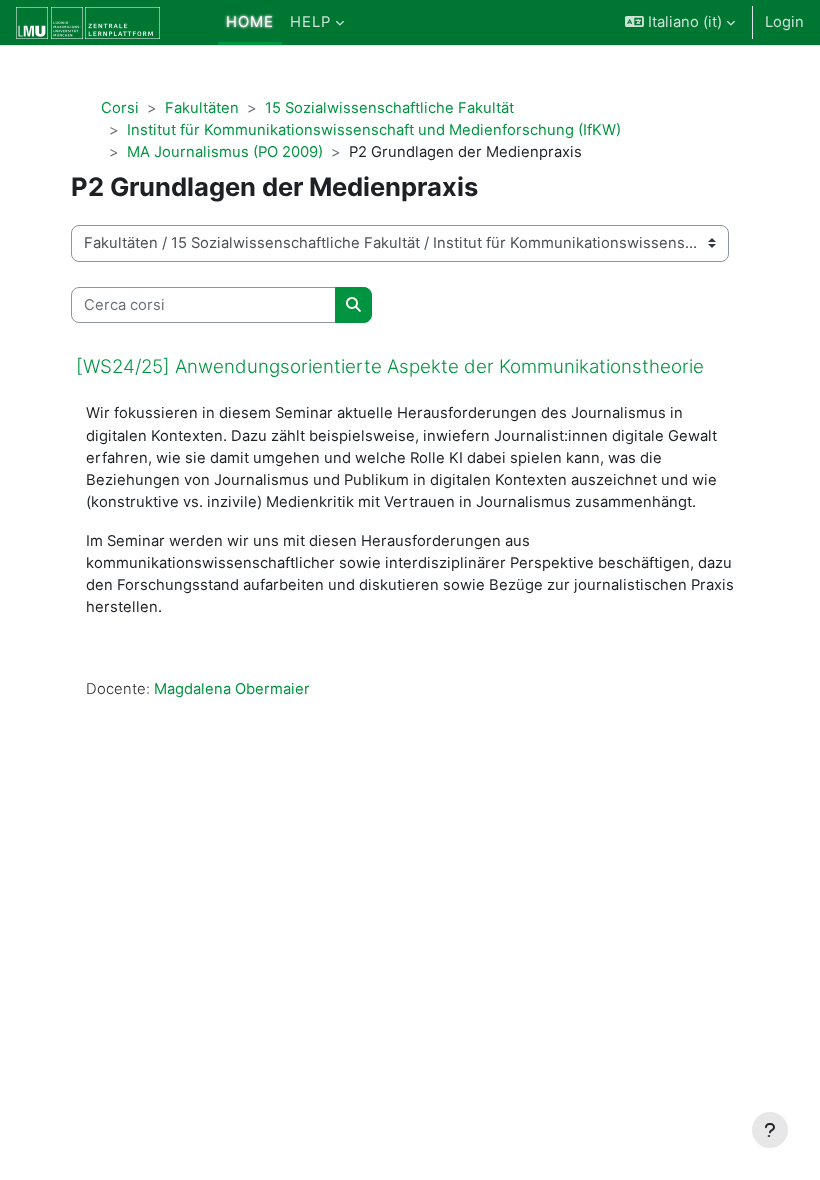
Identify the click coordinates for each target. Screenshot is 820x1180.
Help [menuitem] (310, 22)
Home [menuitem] (250, 22)
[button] (680, 22)
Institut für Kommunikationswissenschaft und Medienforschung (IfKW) (374, 130)
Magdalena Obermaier (232, 689)
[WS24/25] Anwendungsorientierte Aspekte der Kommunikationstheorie (390, 366)
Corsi (120, 108)
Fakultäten (202, 108)
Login (784, 22)
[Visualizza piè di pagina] (770, 1130)
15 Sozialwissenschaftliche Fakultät (389, 108)
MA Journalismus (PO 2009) (225, 152)
